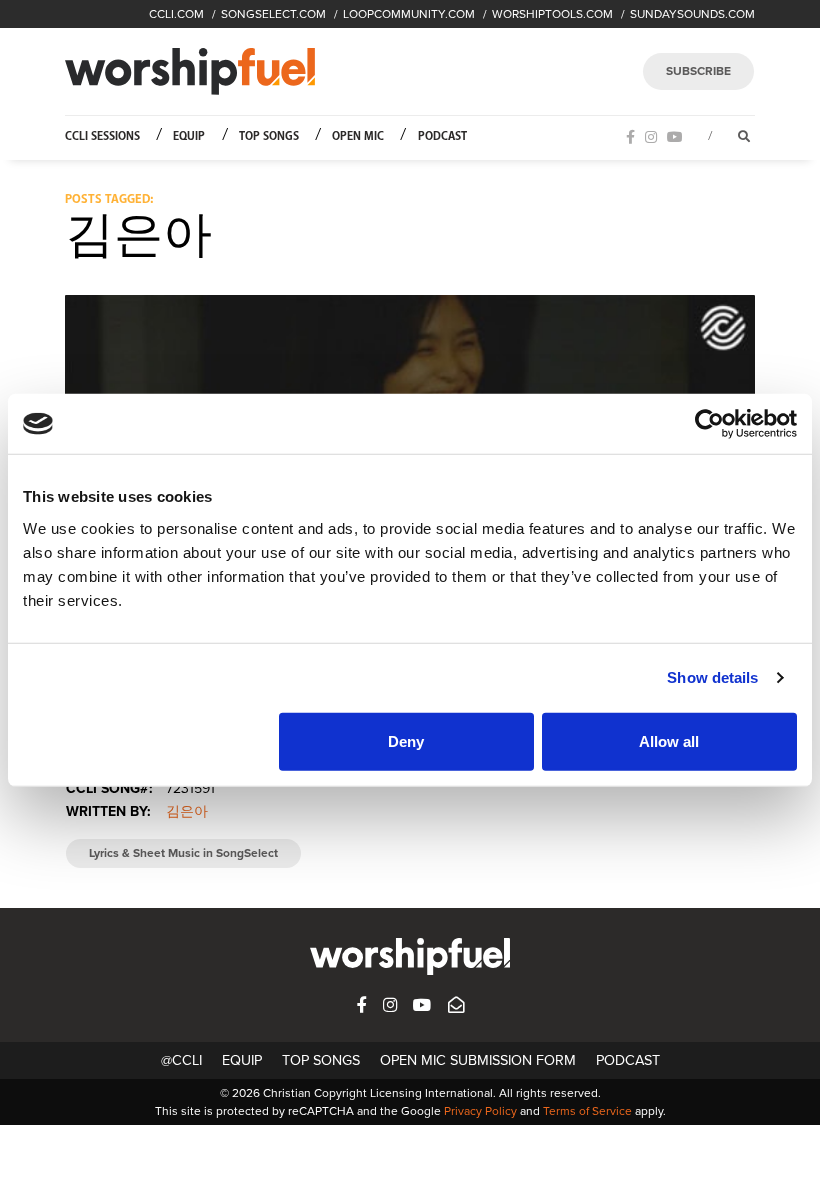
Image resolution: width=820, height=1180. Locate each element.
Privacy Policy (480, 1111)
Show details (712, 677)
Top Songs (269, 136)
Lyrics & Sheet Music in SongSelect (183, 853)
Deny (406, 740)
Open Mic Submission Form (478, 1060)
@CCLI (181, 1060)
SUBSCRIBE (698, 71)
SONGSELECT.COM (273, 14)
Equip (189, 136)
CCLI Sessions (102, 136)
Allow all (669, 740)
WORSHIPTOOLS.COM (552, 14)
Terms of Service (587, 1111)
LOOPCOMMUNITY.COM (409, 14)
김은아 (187, 811)
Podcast (442, 136)
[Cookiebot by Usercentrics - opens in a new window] (709, 424)
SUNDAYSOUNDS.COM (692, 14)
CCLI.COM (176, 14)
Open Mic (358, 136)
